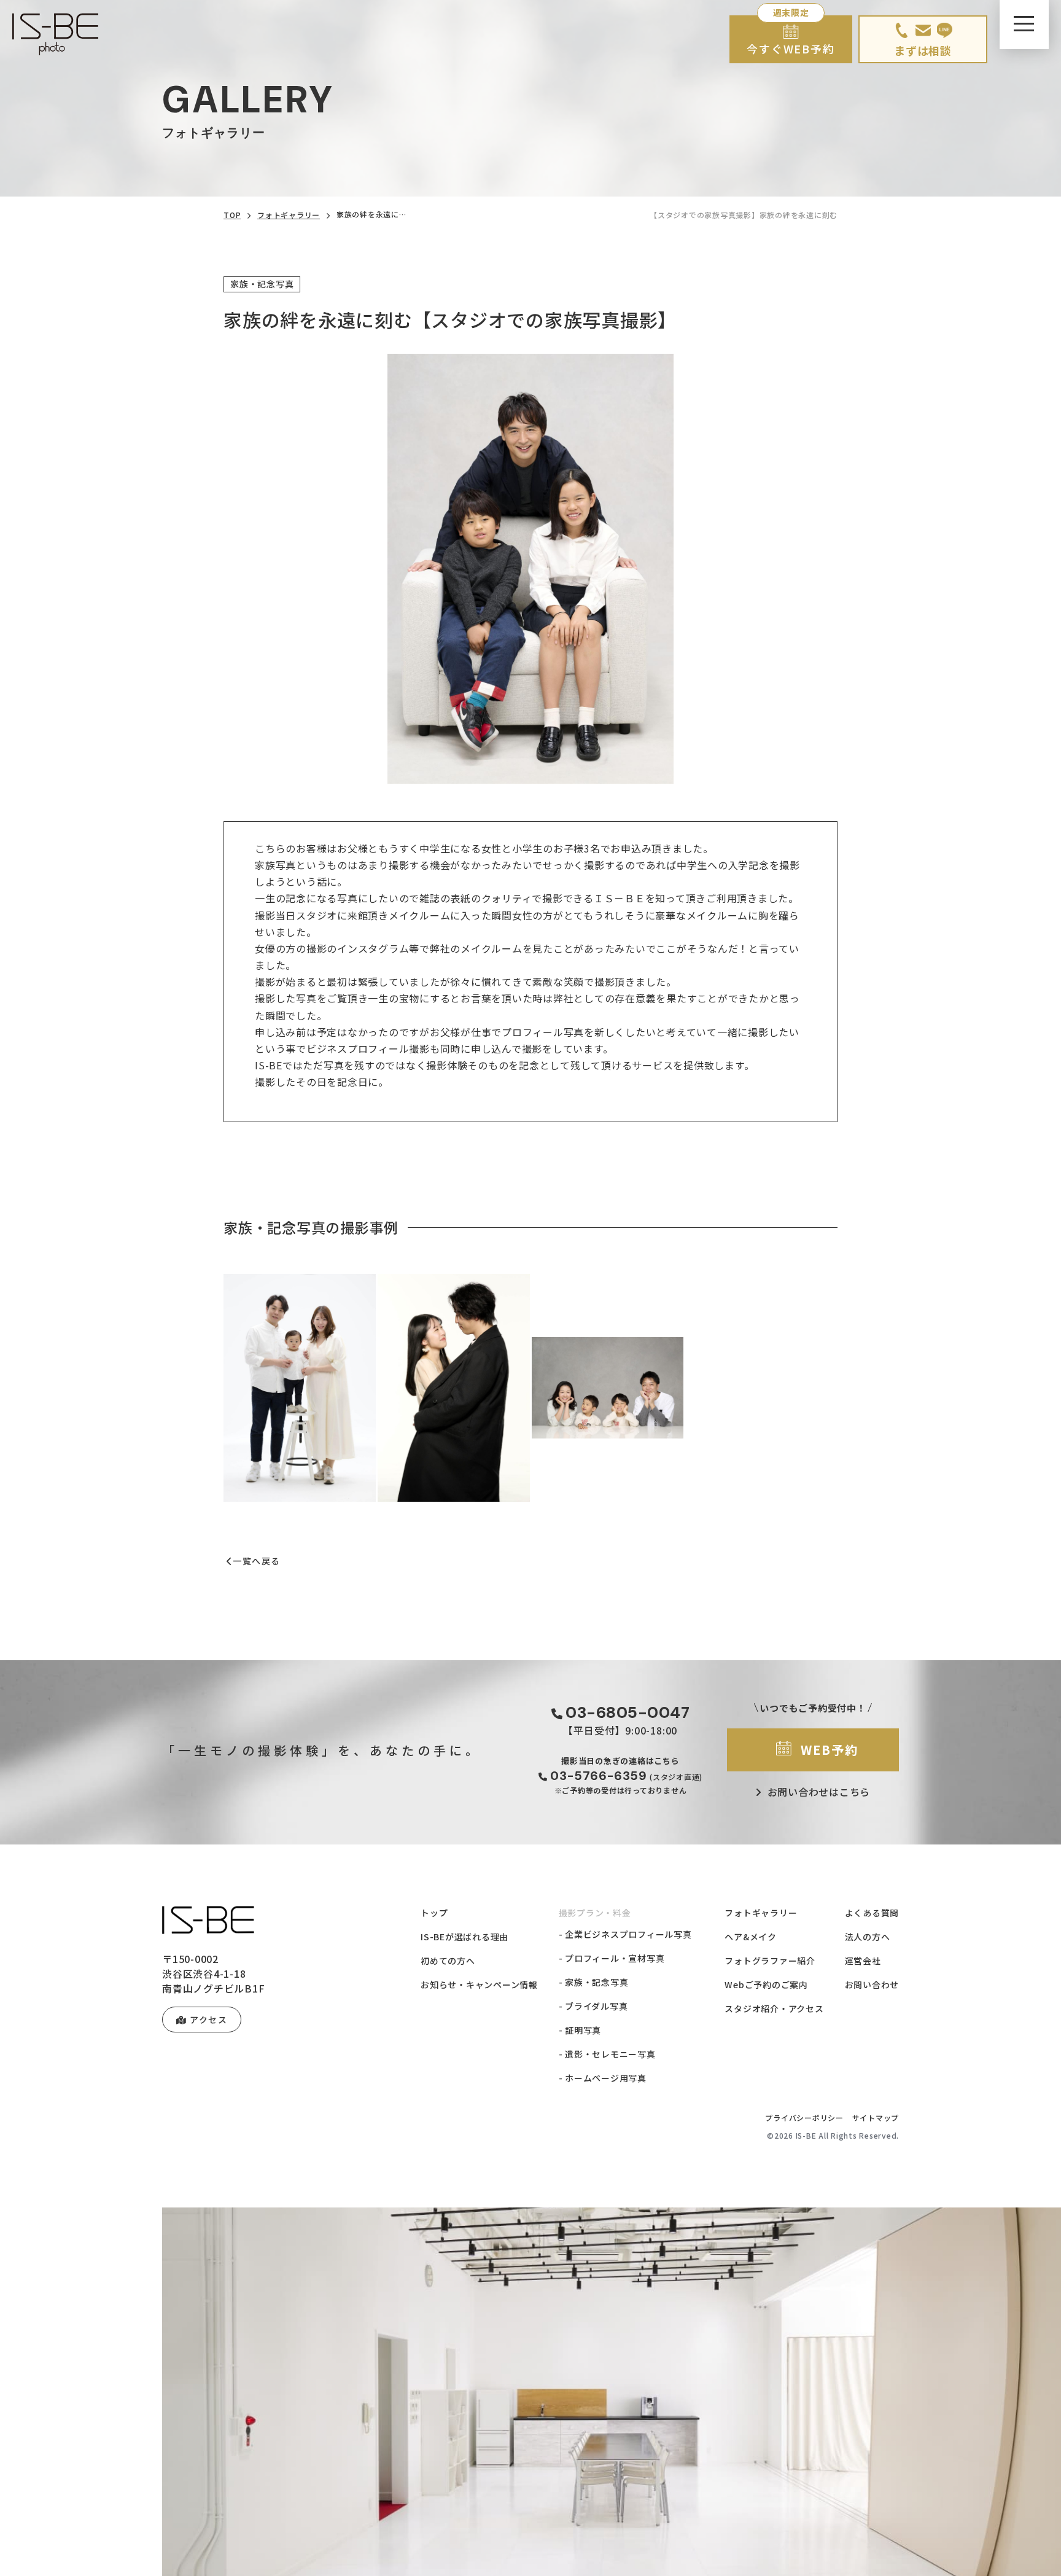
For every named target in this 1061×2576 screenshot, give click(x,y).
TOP (232, 215)
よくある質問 (872, 1913)
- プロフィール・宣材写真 (612, 1958)
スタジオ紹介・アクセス (774, 2008)
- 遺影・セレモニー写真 (607, 2054)
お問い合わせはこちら (819, 1792)
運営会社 (863, 1961)
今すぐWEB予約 (791, 49)
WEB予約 (830, 1750)
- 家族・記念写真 (594, 1982)
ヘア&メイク (751, 1937)
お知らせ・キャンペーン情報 (479, 1985)
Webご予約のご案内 (766, 1985)
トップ (434, 1913)
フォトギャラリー (289, 215)
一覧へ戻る (256, 1561)
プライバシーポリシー (804, 2117)
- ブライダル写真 (593, 2006)
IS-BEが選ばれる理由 (464, 1937)
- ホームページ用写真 (603, 2078)
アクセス (208, 2020)
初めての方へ (448, 1961)
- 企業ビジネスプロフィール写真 (625, 1934)
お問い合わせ (872, 1985)
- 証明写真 (580, 2030)
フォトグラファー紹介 (770, 1961)
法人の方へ (868, 1937)
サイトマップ (876, 2117)
